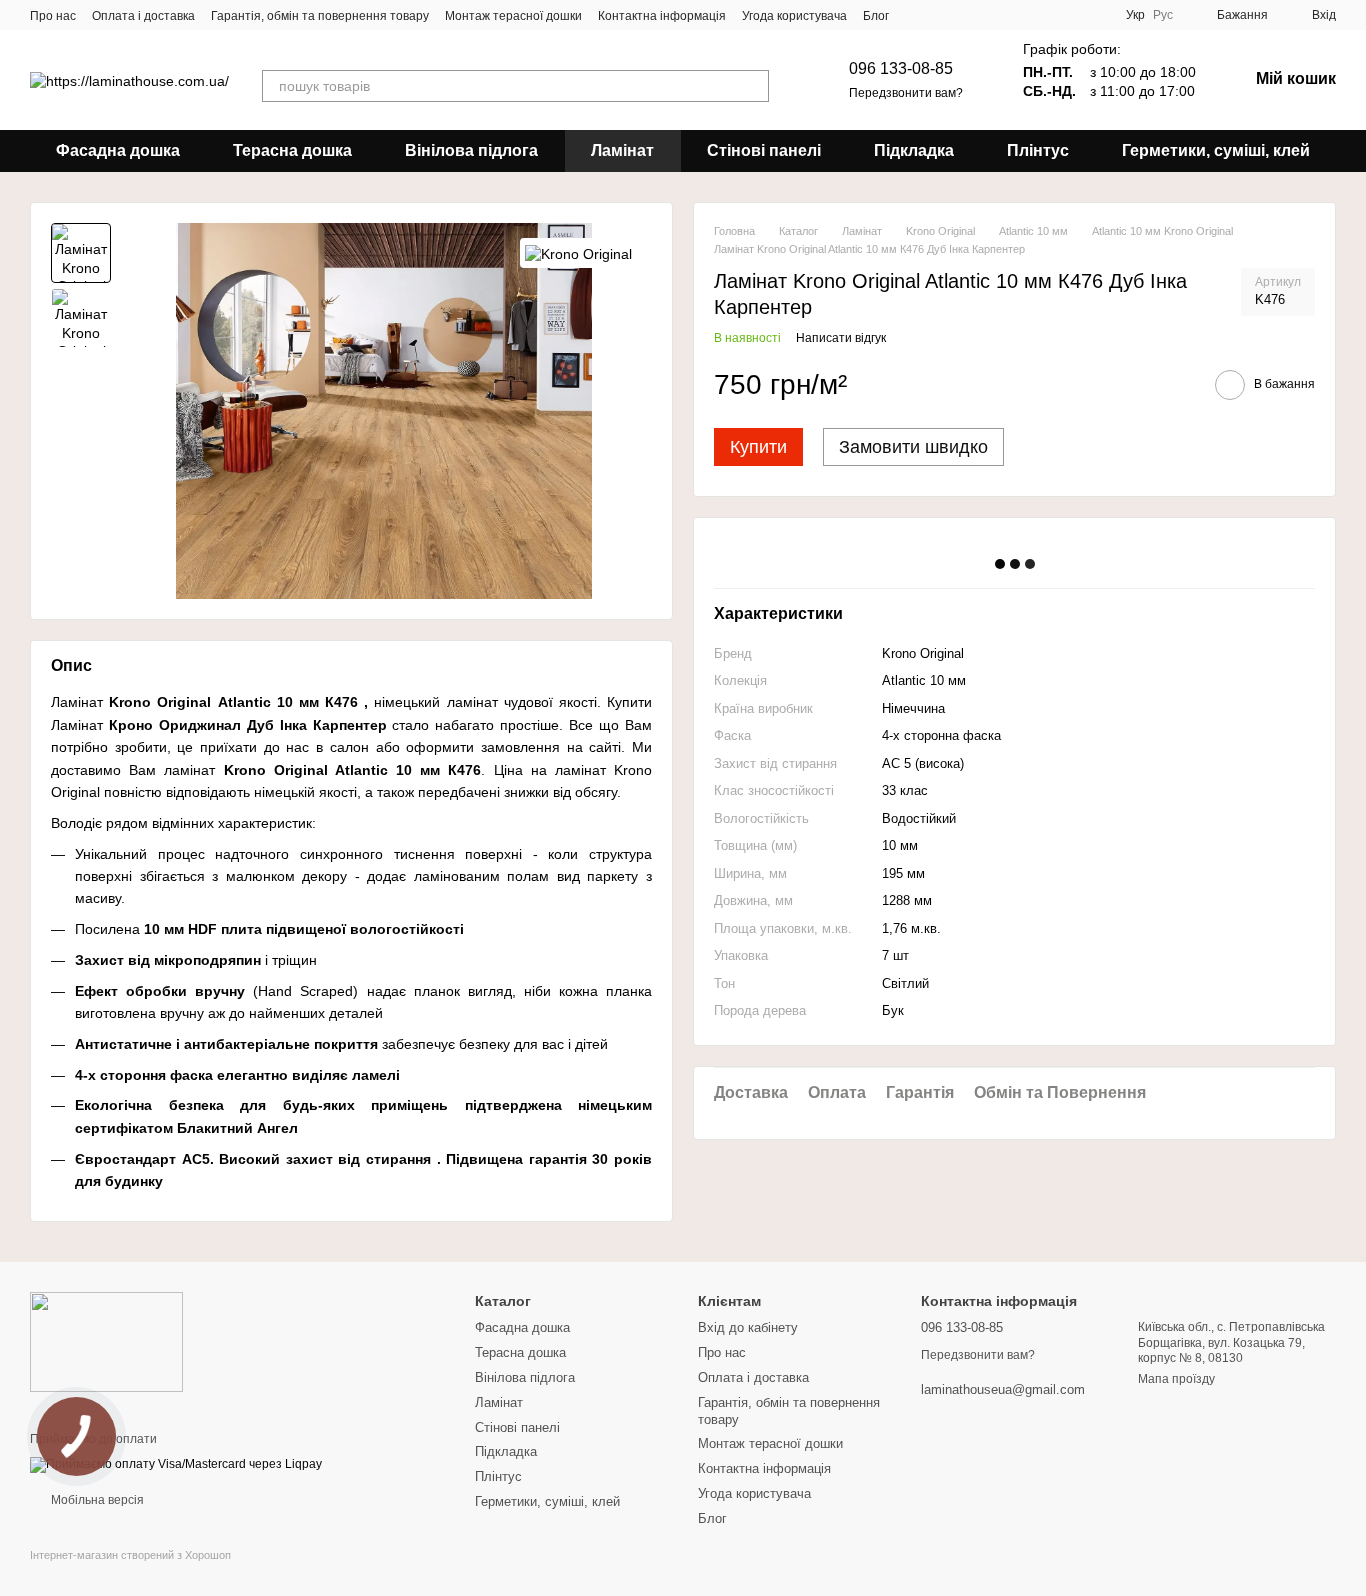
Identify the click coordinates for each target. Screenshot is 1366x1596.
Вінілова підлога (471, 150)
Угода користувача (794, 16)
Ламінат (622, 150)
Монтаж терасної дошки (513, 16)
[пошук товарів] (753, 86)
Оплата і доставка (143, 16)
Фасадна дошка (118, 150)
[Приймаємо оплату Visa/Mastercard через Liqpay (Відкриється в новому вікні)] (176, 1465)
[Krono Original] (578, 252)
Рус (1163, 15)
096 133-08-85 (901, 68)
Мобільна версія (96, 1500)
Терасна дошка (292, 150)
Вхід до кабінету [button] (748, 1327)
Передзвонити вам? (906, 93)
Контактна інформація (662, 16)
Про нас (53, 16)
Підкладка (914, 150)
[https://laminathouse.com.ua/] (106, 1341)
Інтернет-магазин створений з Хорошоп (130, 1555)
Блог (876, 16)
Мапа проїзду (1176, 1379)
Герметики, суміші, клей (1216, 150)
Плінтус (1038, 150)
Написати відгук (841, 339)
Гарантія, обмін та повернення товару (320, 16)
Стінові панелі (764, 150)
